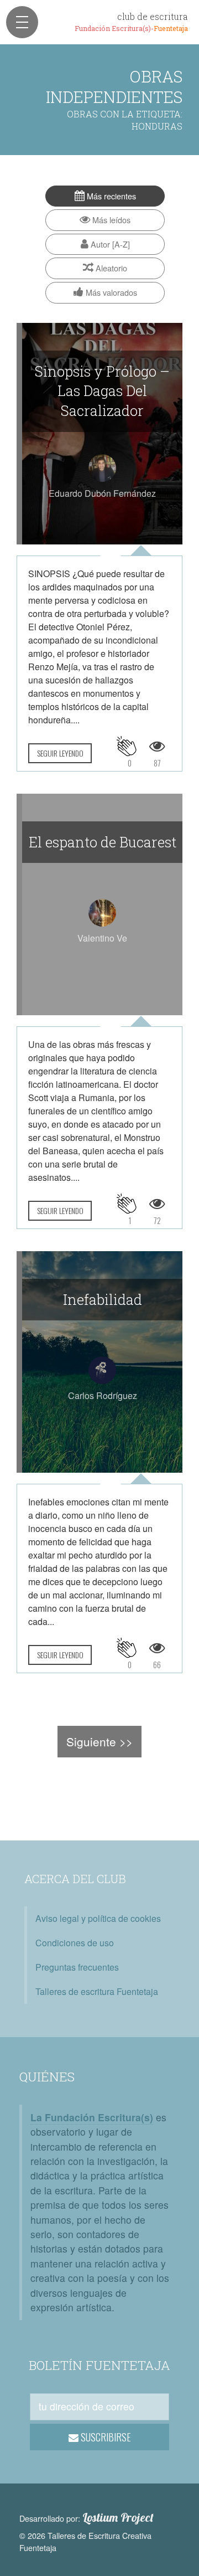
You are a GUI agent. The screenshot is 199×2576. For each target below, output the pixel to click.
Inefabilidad (103, 1299)
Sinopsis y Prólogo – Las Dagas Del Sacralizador (102, 391)
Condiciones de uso (75, 1943)
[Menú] (22, 22)
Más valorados (110, 292)
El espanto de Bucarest (103, 842)
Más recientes (110, 196)
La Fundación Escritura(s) (92, 2117)
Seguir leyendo (60, 753)
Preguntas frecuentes (77, 1967)
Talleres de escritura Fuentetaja (97, 1991)
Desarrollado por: (87, 2518)
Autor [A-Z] (109, 244)
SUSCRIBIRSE (105, 2437)
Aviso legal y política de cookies (98, 1918)
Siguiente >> (99, 1741)
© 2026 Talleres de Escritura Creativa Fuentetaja (85, 2541)
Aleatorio (110, 268)
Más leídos (110, 220)
